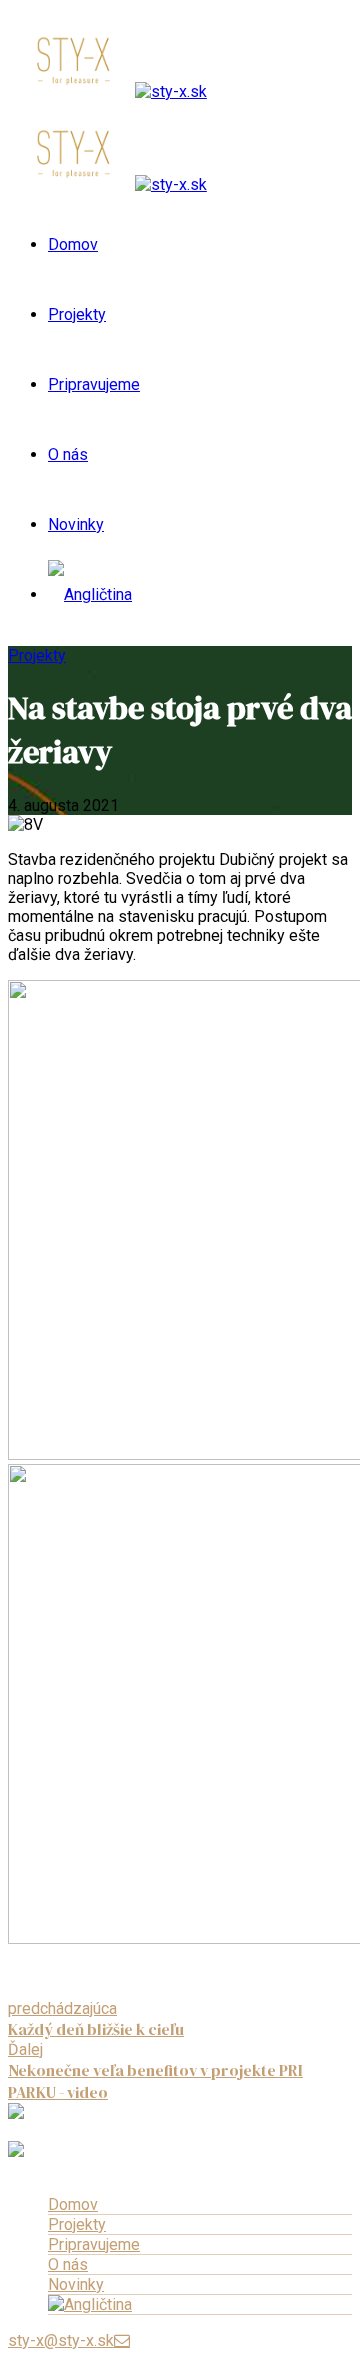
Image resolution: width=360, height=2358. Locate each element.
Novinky (76, 524)
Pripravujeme (94, 384)
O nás (68, 454)
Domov (73, 244)
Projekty (77, 314)
